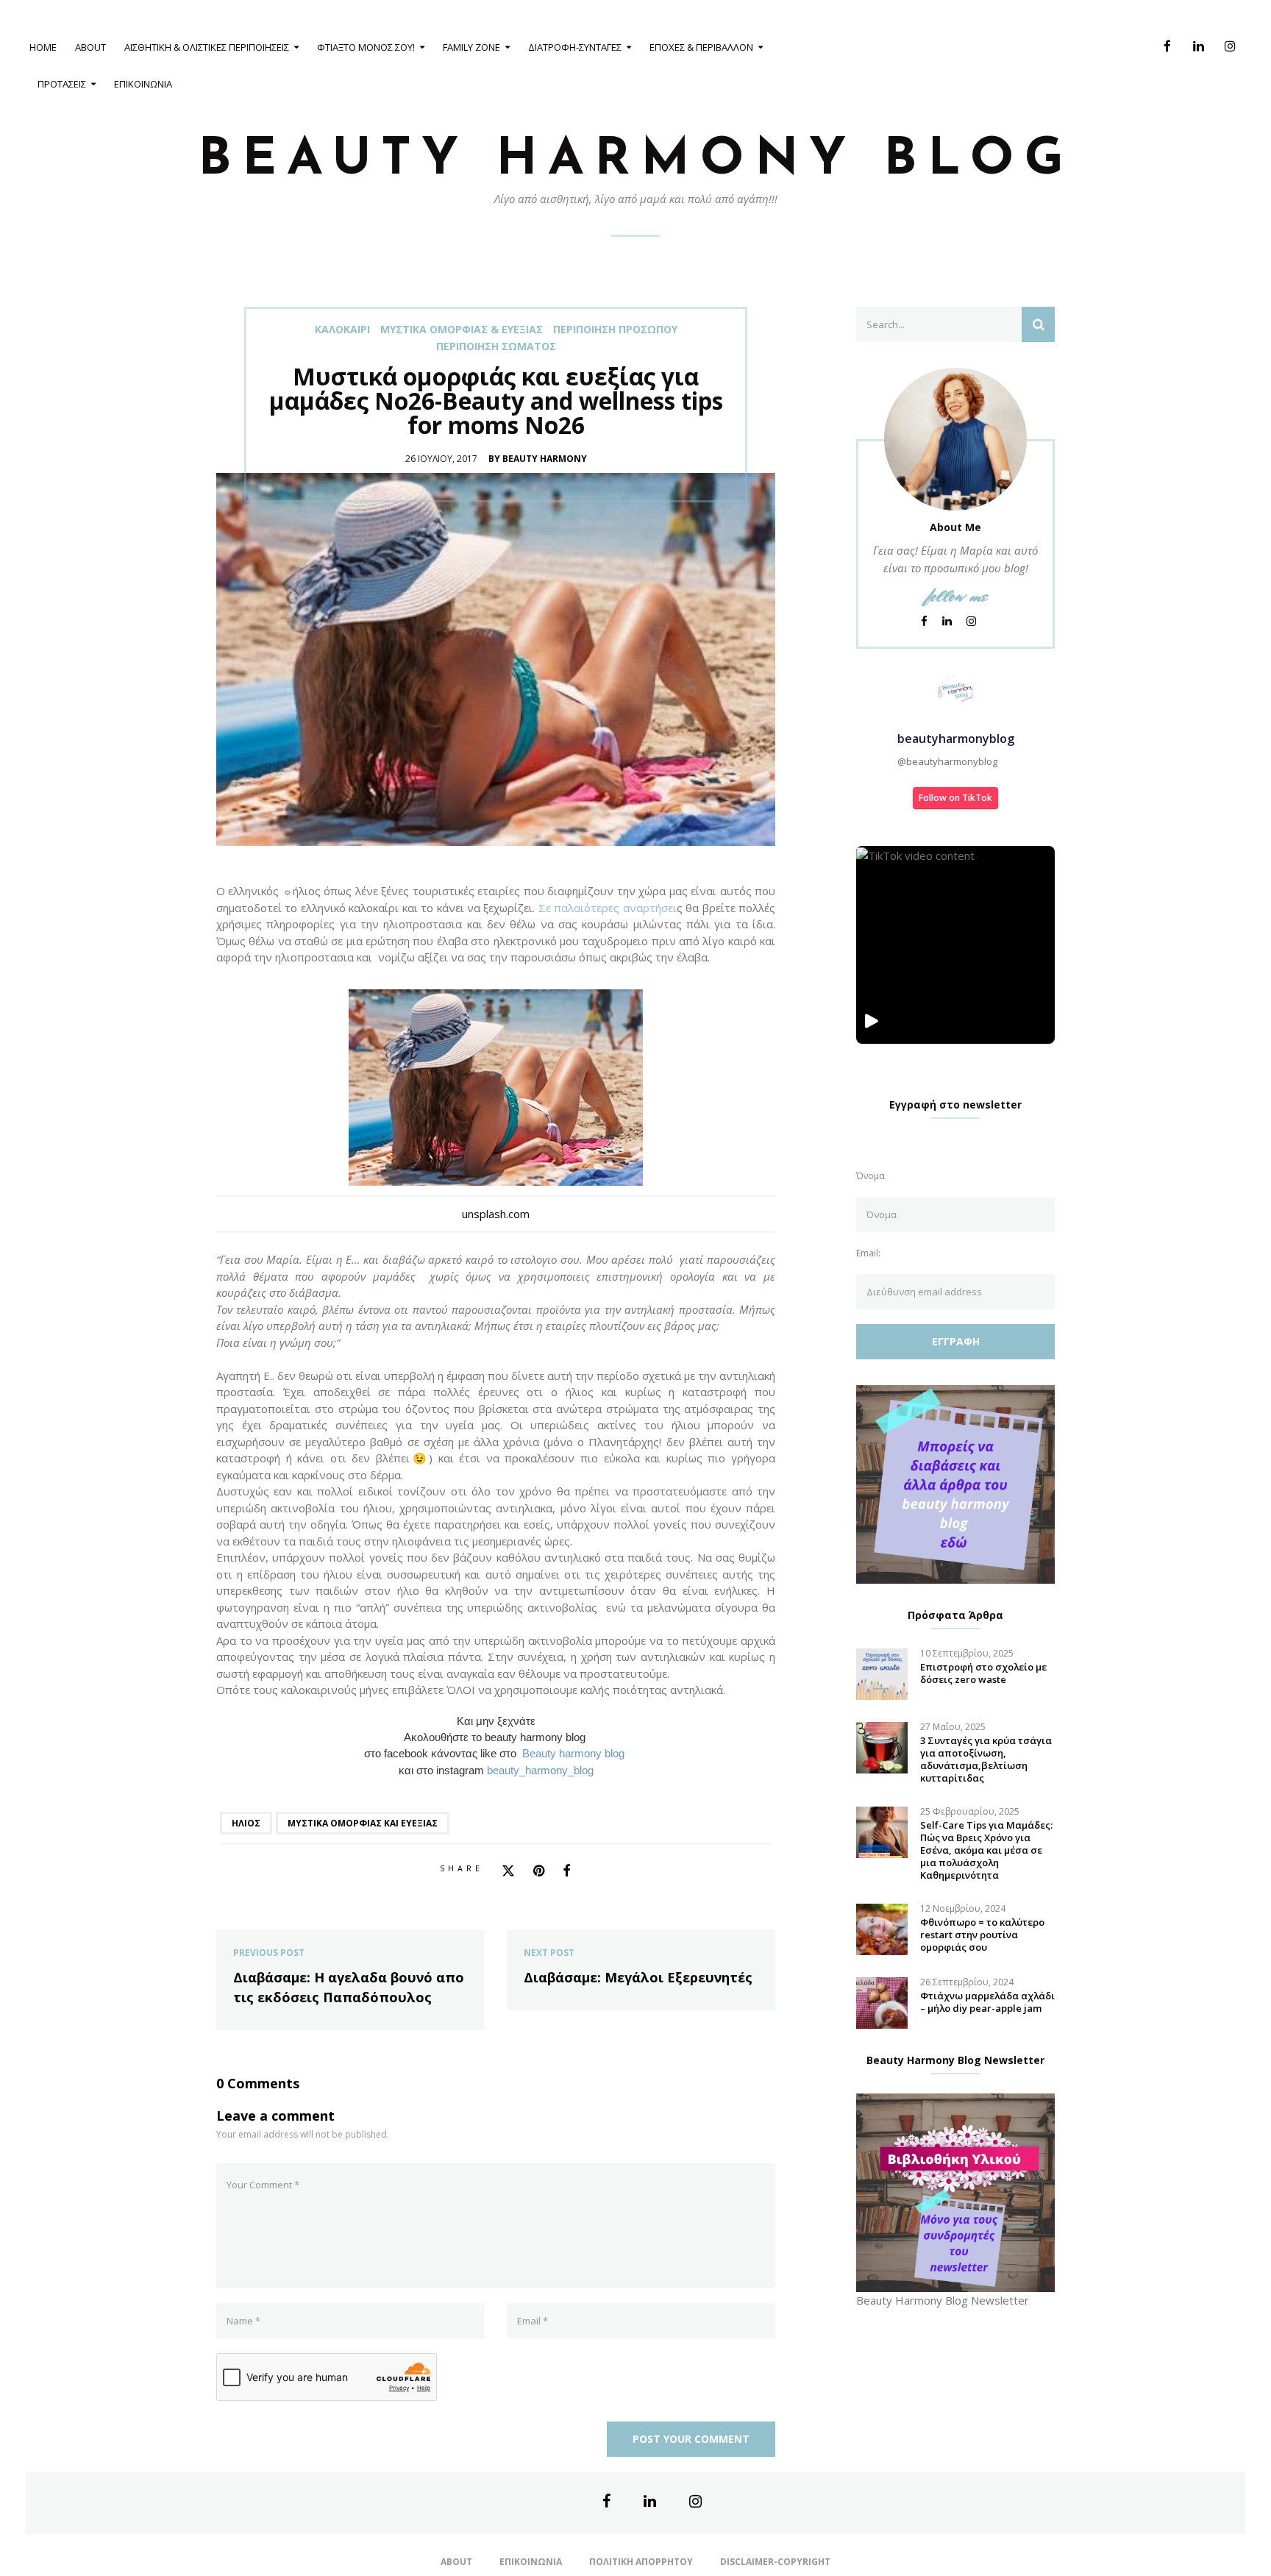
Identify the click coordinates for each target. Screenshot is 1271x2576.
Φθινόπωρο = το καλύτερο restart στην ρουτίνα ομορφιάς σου (982, 1935)
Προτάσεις (62, 84)
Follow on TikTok (955, 798)
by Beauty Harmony (538, 459)
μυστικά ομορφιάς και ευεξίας (363, 1823)
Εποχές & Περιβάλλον (701, 47)
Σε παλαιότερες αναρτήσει (608, 908)
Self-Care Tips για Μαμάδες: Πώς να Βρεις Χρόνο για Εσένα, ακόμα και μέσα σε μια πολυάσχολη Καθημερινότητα (986, 1850)
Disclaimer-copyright (775, 2562)
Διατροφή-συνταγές (575, 47)
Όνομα (871, 1176)
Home (43, 47)
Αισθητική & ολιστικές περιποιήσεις (207, 47)
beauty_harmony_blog (540, 1771)
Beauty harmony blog (575, 1754)
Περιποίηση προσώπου (615, 330)
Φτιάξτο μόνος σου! (366, 47)
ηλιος (246, 1823)
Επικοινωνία (143, 84)
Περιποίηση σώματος (496, 346)
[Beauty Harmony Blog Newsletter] (955, 2191)
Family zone (471, 47)
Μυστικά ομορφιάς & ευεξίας (462, 330)
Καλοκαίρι (342, 330)
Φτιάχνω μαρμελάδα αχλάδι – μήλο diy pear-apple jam (987, 2002)
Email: (868, 1253)
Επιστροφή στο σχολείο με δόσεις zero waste (983, 1673)
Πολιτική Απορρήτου (641, 2562)
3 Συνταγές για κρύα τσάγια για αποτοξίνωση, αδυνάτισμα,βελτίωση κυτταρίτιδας (986, 1760)
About (90, 47)
